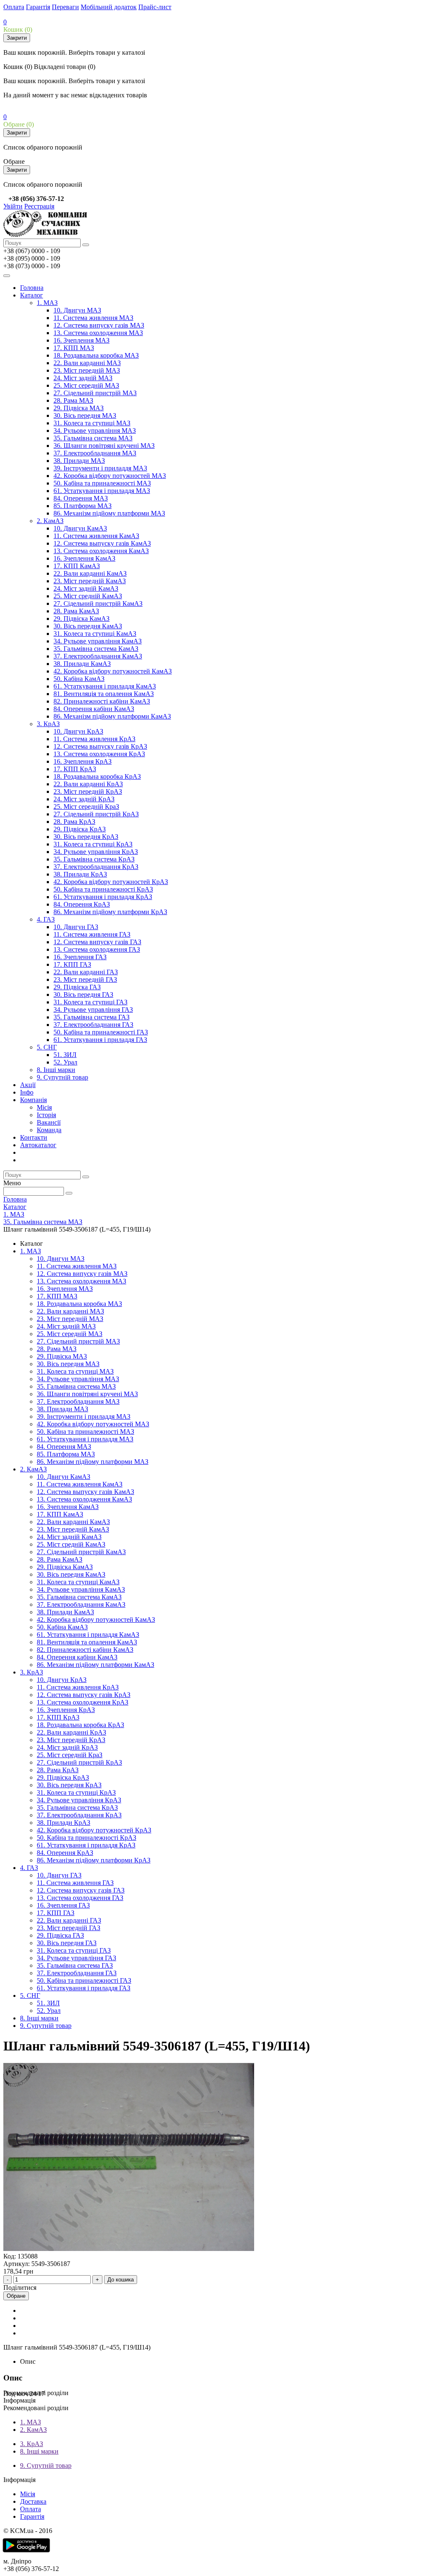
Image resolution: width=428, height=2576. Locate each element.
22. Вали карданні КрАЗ (88, 784)
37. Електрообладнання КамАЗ (98, 656)
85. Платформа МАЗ (83, 506)
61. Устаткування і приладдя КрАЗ (103, 897)
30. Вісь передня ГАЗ (83, 995)
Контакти (34, 1137)
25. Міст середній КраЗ (86, 807)
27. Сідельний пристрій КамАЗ (98, 603)
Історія (46, 1115)
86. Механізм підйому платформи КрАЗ (110, 912)
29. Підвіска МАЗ (79, 408)
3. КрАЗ (48, 724)
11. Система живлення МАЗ (93, 318)
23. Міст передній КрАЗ (88, 791)
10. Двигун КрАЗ (78, 731)
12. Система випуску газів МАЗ (99, 325)
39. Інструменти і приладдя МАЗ (100, 468)
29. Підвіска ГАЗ (77, 987)
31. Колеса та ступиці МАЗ (92, 423)
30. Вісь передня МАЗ (85, 415)
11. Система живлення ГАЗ (92, 934)
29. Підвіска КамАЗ (82, 619)
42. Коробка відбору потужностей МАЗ (110, 476)
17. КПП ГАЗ (72, 964)
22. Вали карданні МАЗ (87, 363)
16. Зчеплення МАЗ (82, 340)
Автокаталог (38, 1145)
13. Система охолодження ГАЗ (97, 949)
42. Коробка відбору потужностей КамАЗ (113, 671)
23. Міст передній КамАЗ (90, 581)
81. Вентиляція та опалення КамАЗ (104, 694)
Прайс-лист (155, 7)
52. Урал (65, 1062)
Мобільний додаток (109, 7)
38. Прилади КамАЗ (82, 664)
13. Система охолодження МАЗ (98, 333)
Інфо (27, 1092)
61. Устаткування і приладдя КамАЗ (105, 686)
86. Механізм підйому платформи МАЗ (109, 513)
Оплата (14, 7)
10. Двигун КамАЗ (80, 528)
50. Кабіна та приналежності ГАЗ (101, 1032)
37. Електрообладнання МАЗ (95, 453)
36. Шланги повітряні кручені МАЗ (104, 446)
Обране (16, 2296)
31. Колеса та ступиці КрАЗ (93, 844)
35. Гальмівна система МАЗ (93, 438)
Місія (44, 1107)
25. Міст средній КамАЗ (88, 596)
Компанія (33, 1100)
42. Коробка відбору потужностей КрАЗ (111, 882)
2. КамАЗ (50, 521)
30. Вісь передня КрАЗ (86, 837)
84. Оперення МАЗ (81, 498)
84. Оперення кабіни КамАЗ (94, 709)
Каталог (32, 295)
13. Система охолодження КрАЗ (99, 754)
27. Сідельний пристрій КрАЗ (96, 814)
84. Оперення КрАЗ (82, 904)
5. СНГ (47, 1047)
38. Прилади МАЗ (79, 461)
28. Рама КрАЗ (74, 822)
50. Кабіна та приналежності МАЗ (102, 483)
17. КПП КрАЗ (75, 769)
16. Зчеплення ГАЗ (80, 957)
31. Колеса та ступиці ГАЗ (90, 1002)
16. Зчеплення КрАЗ (83, 761)
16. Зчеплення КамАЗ (84, 558)
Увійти (13, 206)
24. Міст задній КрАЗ (84, 799)
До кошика (121, 2280)
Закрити (17, 38)
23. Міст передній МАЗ (87, 370)
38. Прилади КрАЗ (80, 874)
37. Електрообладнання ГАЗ (93, 1025)
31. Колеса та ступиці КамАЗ (95, 634)
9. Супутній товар (62, 1077)
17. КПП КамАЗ (77, 566)
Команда (49, 1130)
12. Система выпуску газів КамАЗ (102, 543)
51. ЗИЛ (65, 1055)
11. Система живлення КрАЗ (94, 739)
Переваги (65, 7)
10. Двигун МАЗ (77, 310)
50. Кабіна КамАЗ (79, 679)
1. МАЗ (47, 303)
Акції (28, 1085)
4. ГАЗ (46, 919)
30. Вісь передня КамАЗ (88, 626)
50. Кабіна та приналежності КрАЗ (103, 889)
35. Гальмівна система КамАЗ (96, 649)
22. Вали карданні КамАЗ (90, 573)
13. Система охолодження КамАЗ (101, 551)
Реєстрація (39, 206)
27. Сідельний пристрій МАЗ (95, 393)
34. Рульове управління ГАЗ (93, 1010)
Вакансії (49, 1122)
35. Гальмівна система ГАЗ (92, 1017)
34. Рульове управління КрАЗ (96, 852)
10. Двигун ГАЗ (76, 927)
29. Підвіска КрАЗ (80, 829)
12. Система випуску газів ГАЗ (97, 942)
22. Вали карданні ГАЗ (86, 972)
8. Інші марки (56, 1070)
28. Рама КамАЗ (76, 611)
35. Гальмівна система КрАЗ (94, 859)
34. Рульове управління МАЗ (95, 431)
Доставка (33, 2501)
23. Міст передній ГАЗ (85, 979)
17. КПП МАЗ (74, 348)
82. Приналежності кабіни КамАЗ (102, 701)
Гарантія (38, 7)
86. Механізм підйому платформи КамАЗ (112, 716)
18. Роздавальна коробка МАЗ (96, 355)
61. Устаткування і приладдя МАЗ (102, 491)
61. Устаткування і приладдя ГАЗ (100, 1040)
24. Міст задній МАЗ (83, 378)
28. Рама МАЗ (73, 400)
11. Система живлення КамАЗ (96, 536)
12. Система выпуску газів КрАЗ (100, 746)
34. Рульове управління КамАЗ (98, 641)
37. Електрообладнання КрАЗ (96, 867)
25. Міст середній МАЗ (86, 385)
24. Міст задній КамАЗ (86, 588)
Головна (32, 288)
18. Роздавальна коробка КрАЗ (97, 776)
